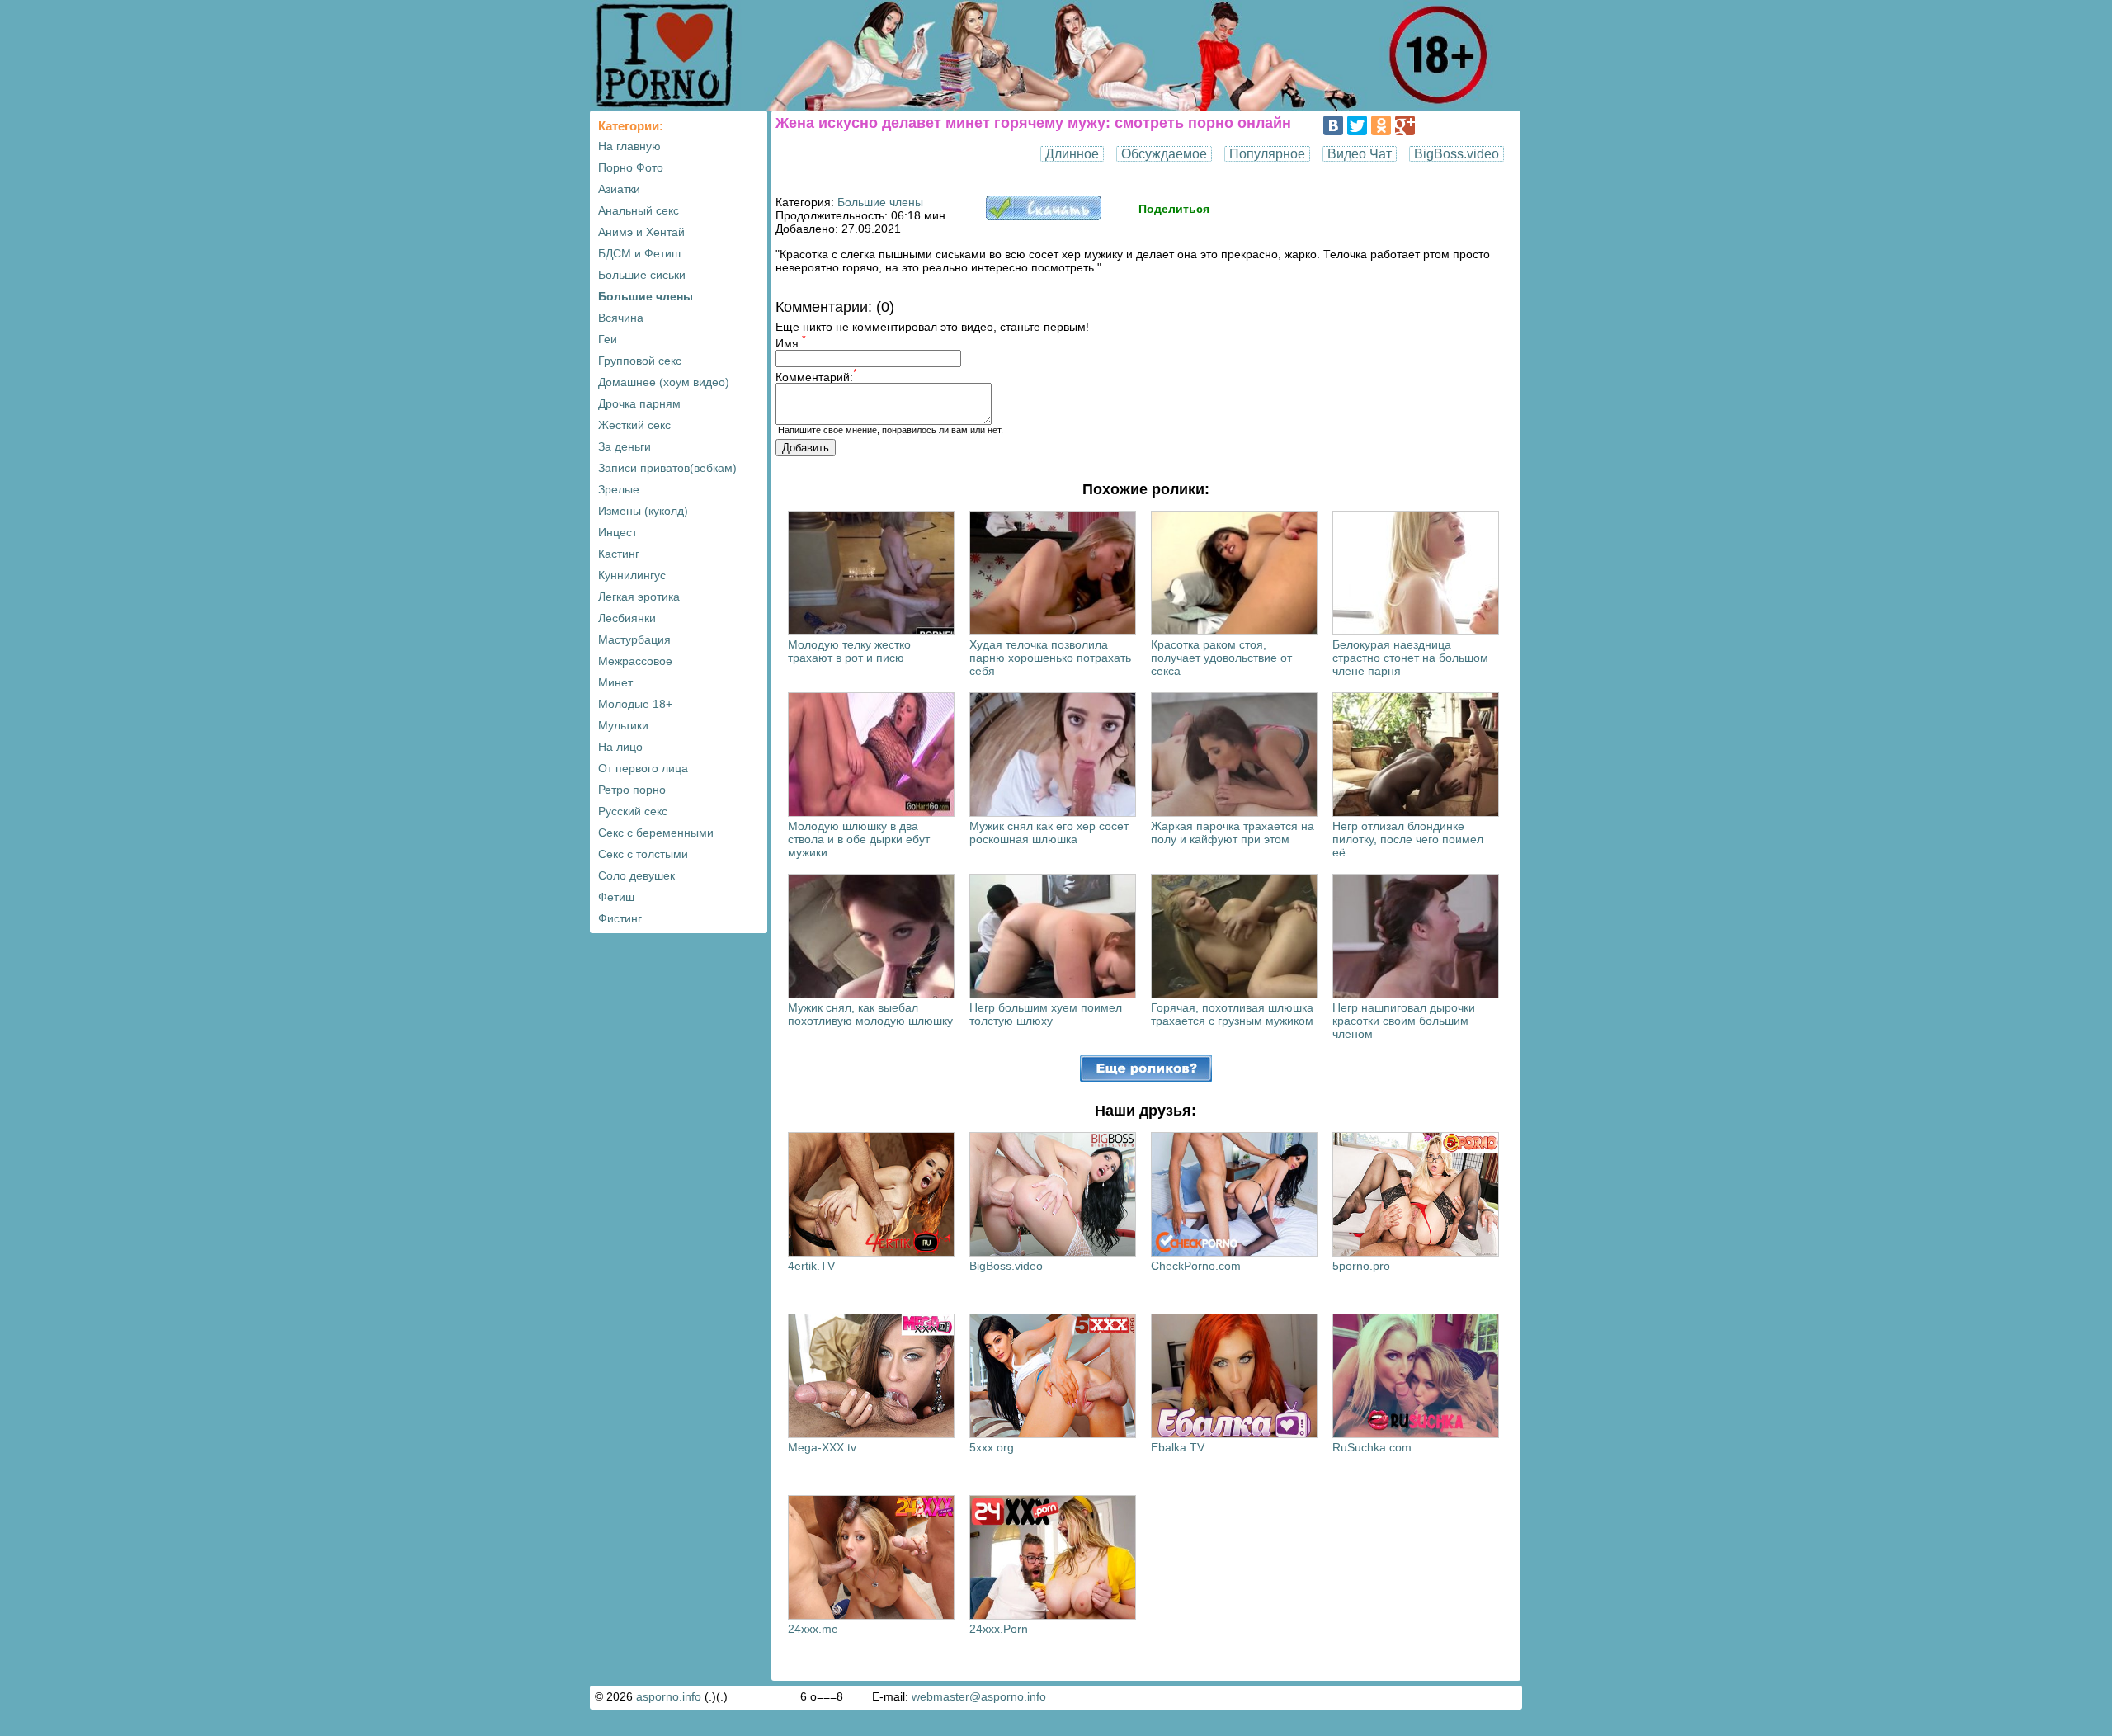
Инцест (618, 532)
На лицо (620, 747)
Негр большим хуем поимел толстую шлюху (1046, 1014)
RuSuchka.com (1372, 1447)
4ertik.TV (811, 1266)
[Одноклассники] (1381, 125)
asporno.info (669, 1696)
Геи (608, 339)
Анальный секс (639, 210)
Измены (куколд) (643, 511)
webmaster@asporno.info (979, 1696)
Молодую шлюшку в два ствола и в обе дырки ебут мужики (859, 839)
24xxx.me (813, 1629)
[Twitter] (1357, 125)
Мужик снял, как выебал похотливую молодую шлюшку (870, 1014)
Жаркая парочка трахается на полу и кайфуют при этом (1233, 833)
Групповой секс (640, 361)
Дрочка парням (639, 403)
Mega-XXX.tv (822, 1447)
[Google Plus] (1405, 125)
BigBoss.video (1457, 154)
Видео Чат (1360, 154)
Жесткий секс (634, 425)
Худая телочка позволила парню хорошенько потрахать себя (1050, 658)
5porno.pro (1361, 1266)
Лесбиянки (627, 618)
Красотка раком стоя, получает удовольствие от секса (1221, 658)
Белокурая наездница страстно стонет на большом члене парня (1410, 658)
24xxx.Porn (999, 1629)
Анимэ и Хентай (641, 232)
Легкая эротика (639, 597)
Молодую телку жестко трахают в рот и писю (849, 651)
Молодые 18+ (635, 704)
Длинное (1072, 154)
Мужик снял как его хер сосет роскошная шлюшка (1049, 833)
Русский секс (633, 811)
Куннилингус (632, 575)
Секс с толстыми (643, 854)
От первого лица (643, 768)
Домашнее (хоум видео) (664, 382)
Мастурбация (634, 639)
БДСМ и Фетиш (639, 253)
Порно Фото (631, 167)
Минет (615, 682)
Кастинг (619, 554)
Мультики (623, 725)
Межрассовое (635, 661)
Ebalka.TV (1178, 1447)
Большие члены (646, 296)
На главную (629, 146)
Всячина (621, 318)
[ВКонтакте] (1333, 125)
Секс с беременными (656, 833)
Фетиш (616, 897)
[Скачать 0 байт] (1044, 216)
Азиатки (619, 189)
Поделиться (1174, 209)
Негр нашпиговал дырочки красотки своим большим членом (1404, 1021)
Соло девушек (636, 875)
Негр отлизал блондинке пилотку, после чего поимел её (1408, 839)
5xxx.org (992, 1447)
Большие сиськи (642, 275)
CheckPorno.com (1196, 1266)
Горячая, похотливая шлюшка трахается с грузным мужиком (1232, 1014)
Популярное (1267, 154)
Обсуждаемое (1164, 154)
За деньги (625, 446)
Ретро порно (632, 790)
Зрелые (619, 489)
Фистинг (620, 918)
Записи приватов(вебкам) (667, 468)
